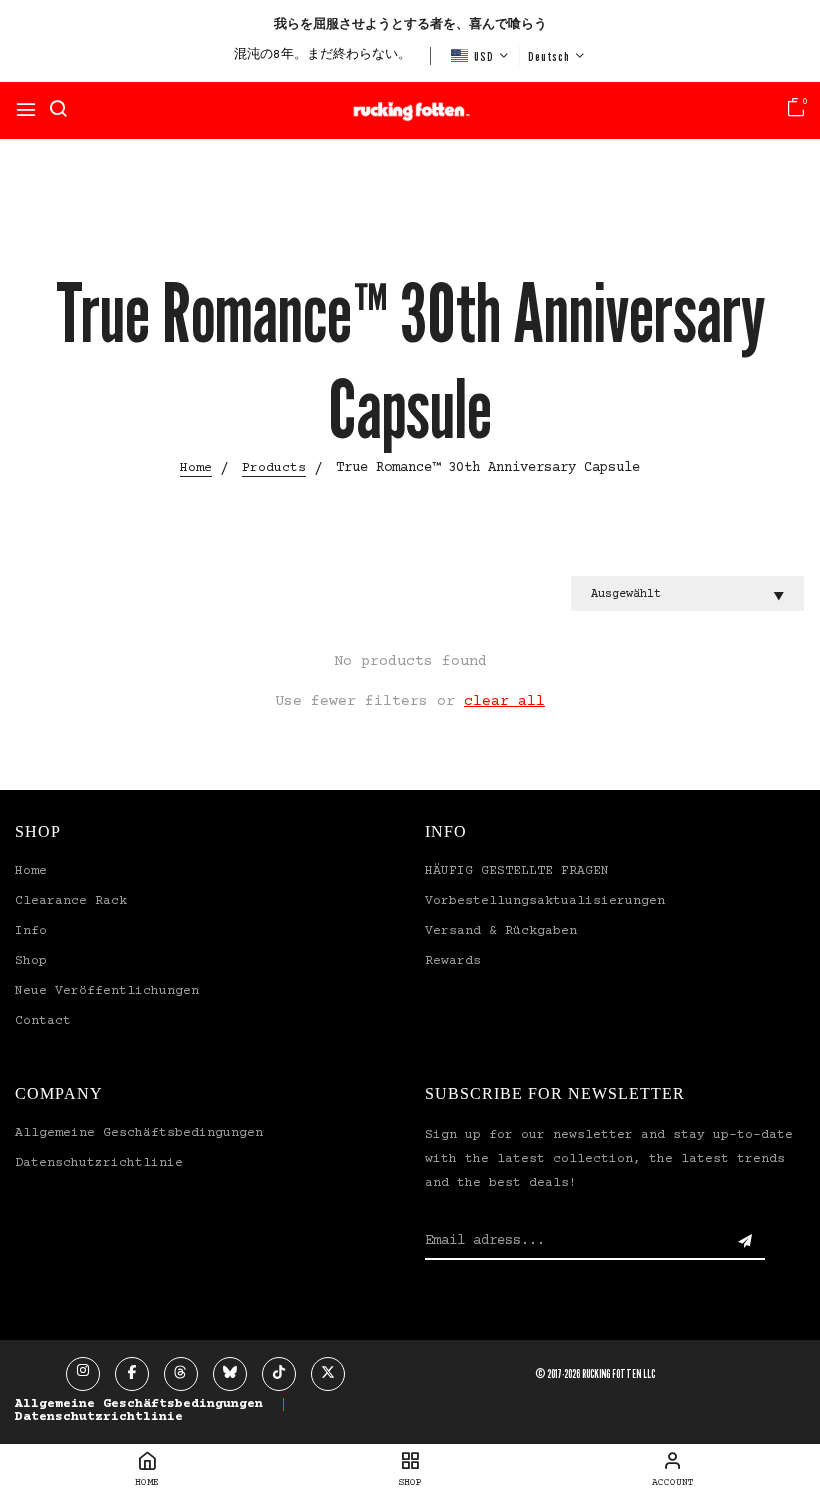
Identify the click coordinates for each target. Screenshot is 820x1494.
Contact (43, 1021)
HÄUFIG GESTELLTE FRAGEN (517, 871)
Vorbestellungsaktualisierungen (545, 901)
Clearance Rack (71, 901)
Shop (31, 961)
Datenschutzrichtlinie (99, 1163)
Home (31, 871)
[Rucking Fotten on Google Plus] (181, 1374)
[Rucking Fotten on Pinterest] (230, 1374)
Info (31, 931)
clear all (504, 701)
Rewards (453, 961)
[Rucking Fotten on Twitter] (328, 1374)
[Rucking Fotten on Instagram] (83, 1374)
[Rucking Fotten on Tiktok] (279, 1374)
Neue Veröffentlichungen (107, 991)
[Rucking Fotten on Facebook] (132, 1374)
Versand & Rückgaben (501, 931)
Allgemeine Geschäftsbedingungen (139, 1133)
